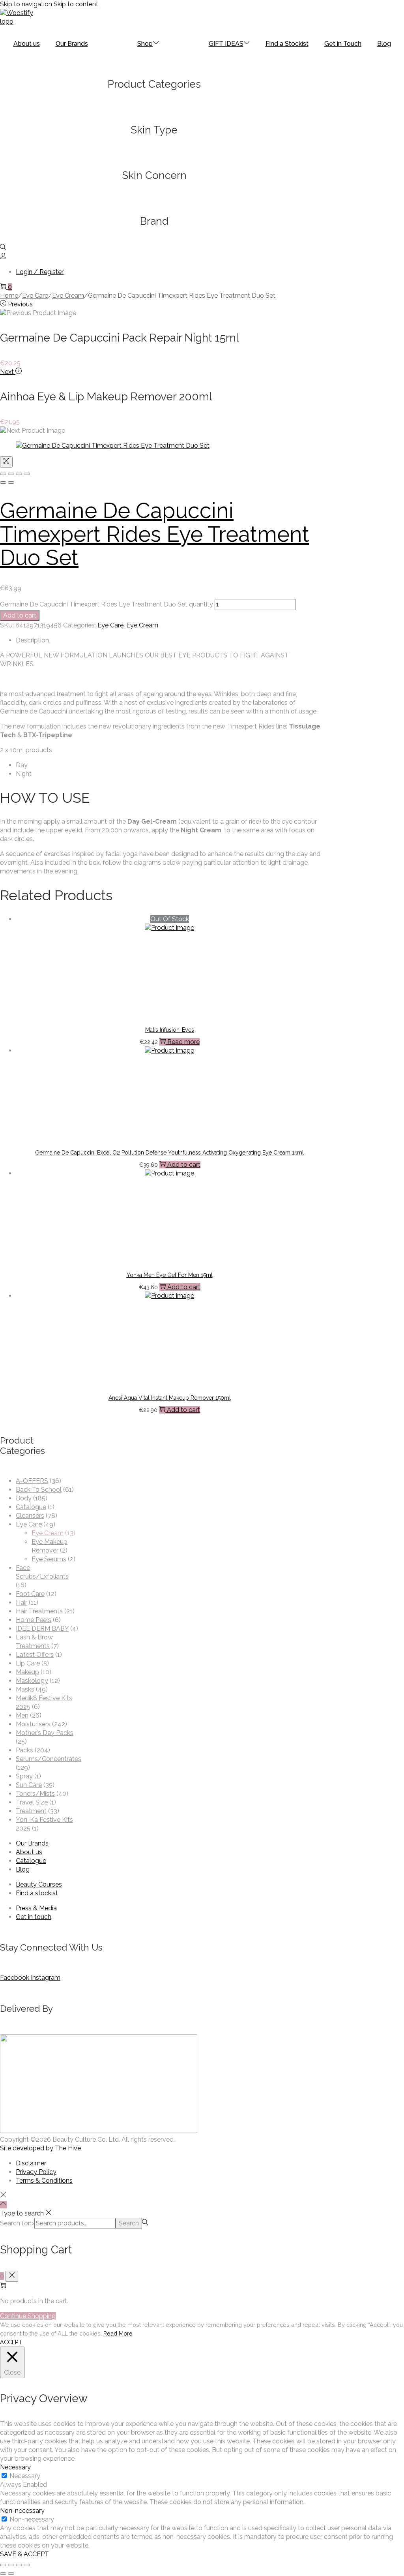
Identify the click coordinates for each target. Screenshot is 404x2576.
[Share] (11, 474)
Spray (24, 1776)
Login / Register (40, 272)
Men (22, 1715)
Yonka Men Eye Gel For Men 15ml (170, 1275)
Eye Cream (68, 296)
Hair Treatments (39, 1611)
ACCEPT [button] (11, 2342)
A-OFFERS (32, 1481)
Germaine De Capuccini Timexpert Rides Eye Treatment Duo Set (155, 534)
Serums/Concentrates (49, 1759)
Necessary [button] (15, 2467)
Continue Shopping (28, 2316)
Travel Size (32, 1802)
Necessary (25, 2476)
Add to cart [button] (184, 1165)
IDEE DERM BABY (42, 1629)
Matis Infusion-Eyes (170, 1030)
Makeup (27, 1672)
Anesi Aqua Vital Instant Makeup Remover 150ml (170, 1398)
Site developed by (40, 2148)
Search (129, 2223)
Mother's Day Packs (45, 1733)
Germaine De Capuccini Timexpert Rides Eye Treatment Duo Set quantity (107, 604)
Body (24, 1498)
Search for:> (17, 2223)
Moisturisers (33, 1724)
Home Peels (34, 1620)
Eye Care (35, 296)
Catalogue (31, 1507)
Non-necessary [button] (22, 2511)
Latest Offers (35, 1655)
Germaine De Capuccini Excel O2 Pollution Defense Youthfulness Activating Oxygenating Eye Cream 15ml (169, 1153)
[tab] (169, 640)
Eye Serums (49, 1559)
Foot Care (30, 1594)
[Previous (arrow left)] (3, 483)
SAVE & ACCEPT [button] (24, 2554)
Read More (118, 2333)
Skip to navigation (26, 4)
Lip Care (28, 1663)
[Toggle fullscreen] (19, 474)
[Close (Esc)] (3, 474)
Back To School (39, 1490)
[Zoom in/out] (27, 474)
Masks (25, 1689)
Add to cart (20, 615)
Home (9, 296)
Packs (24, 1750)
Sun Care (29, 1785)
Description (32, 640)
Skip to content (76, 4)
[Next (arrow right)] (11, 483)
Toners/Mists (35, 1794)
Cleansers (30, 1516)
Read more (183, 1042)
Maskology (32, 1681)
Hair (22, 1602)
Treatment (31, 1811)
